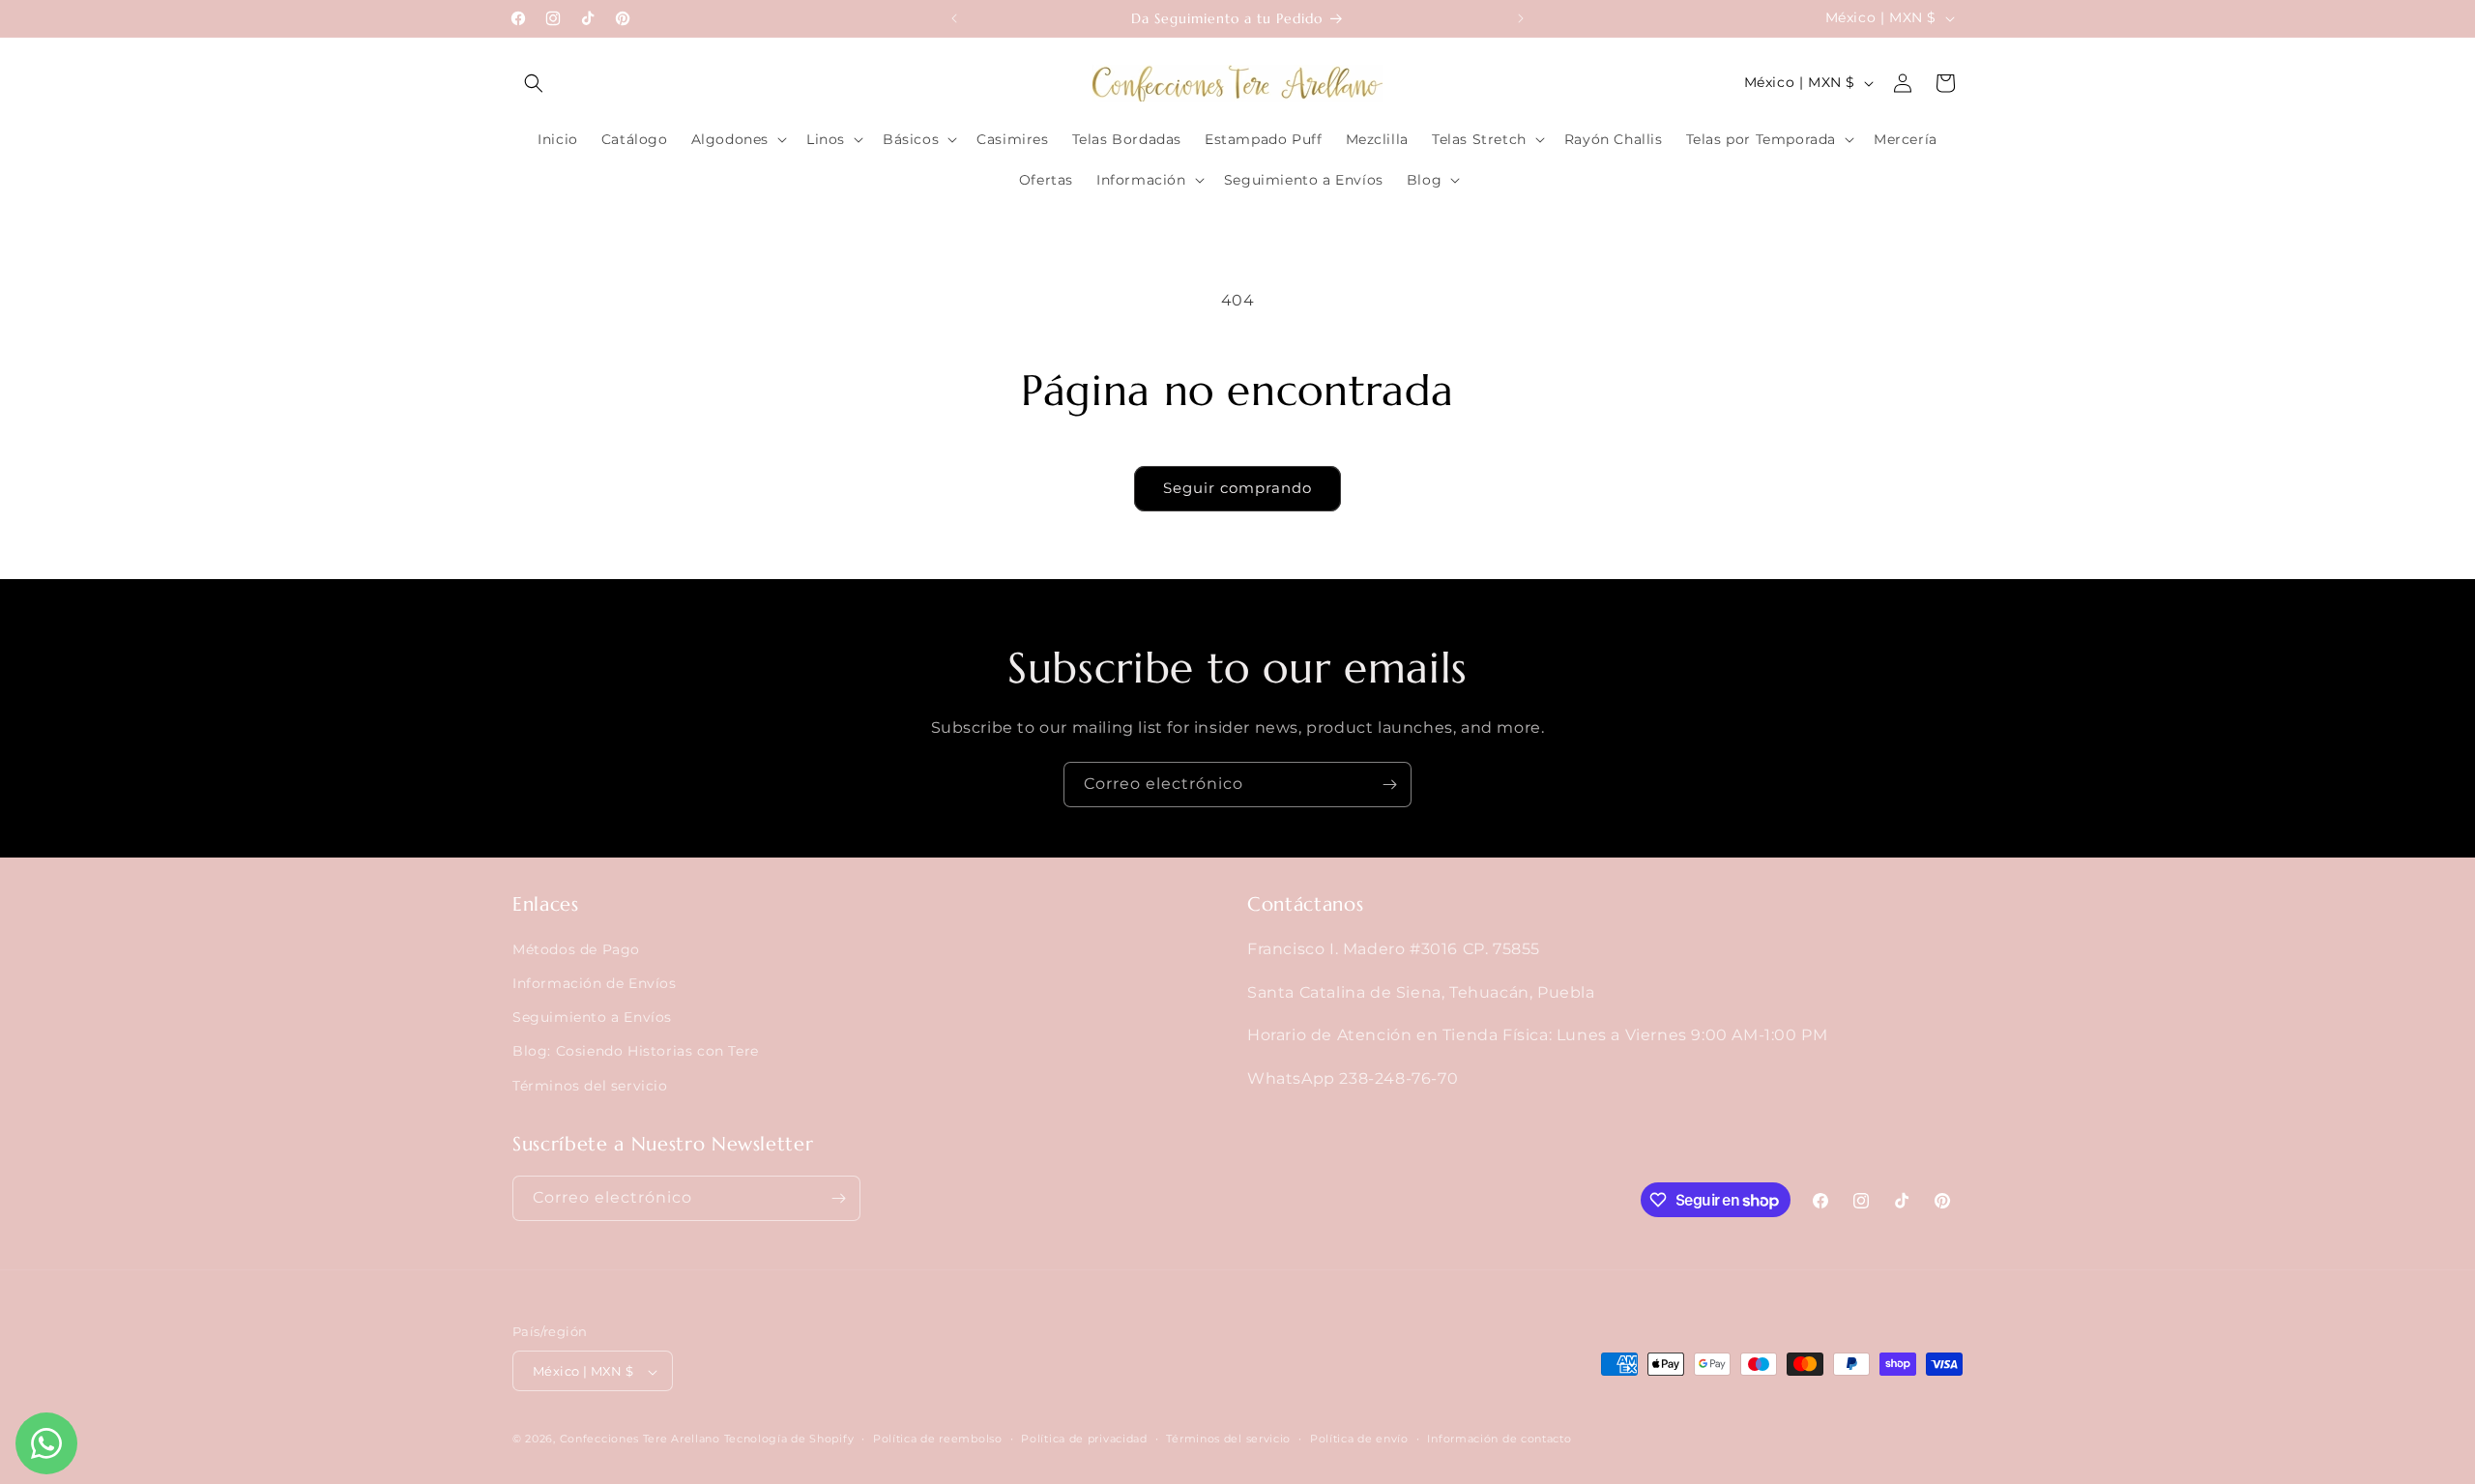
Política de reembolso (938, 1439)
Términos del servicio (590, 1086)
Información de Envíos (595, 983)
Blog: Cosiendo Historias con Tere (636, 1052)
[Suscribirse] (1389, 785)
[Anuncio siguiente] (1521, 18)
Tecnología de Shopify (789, 1440)
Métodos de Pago (576, 949)
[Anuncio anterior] (954, 18)
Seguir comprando (1237, 488)
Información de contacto (1499, 1439)
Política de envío (1359, 1439)
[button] (534, 83)
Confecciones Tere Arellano (640, 1440)
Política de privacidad (1084, 1439)
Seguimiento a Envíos (592, 1017)
